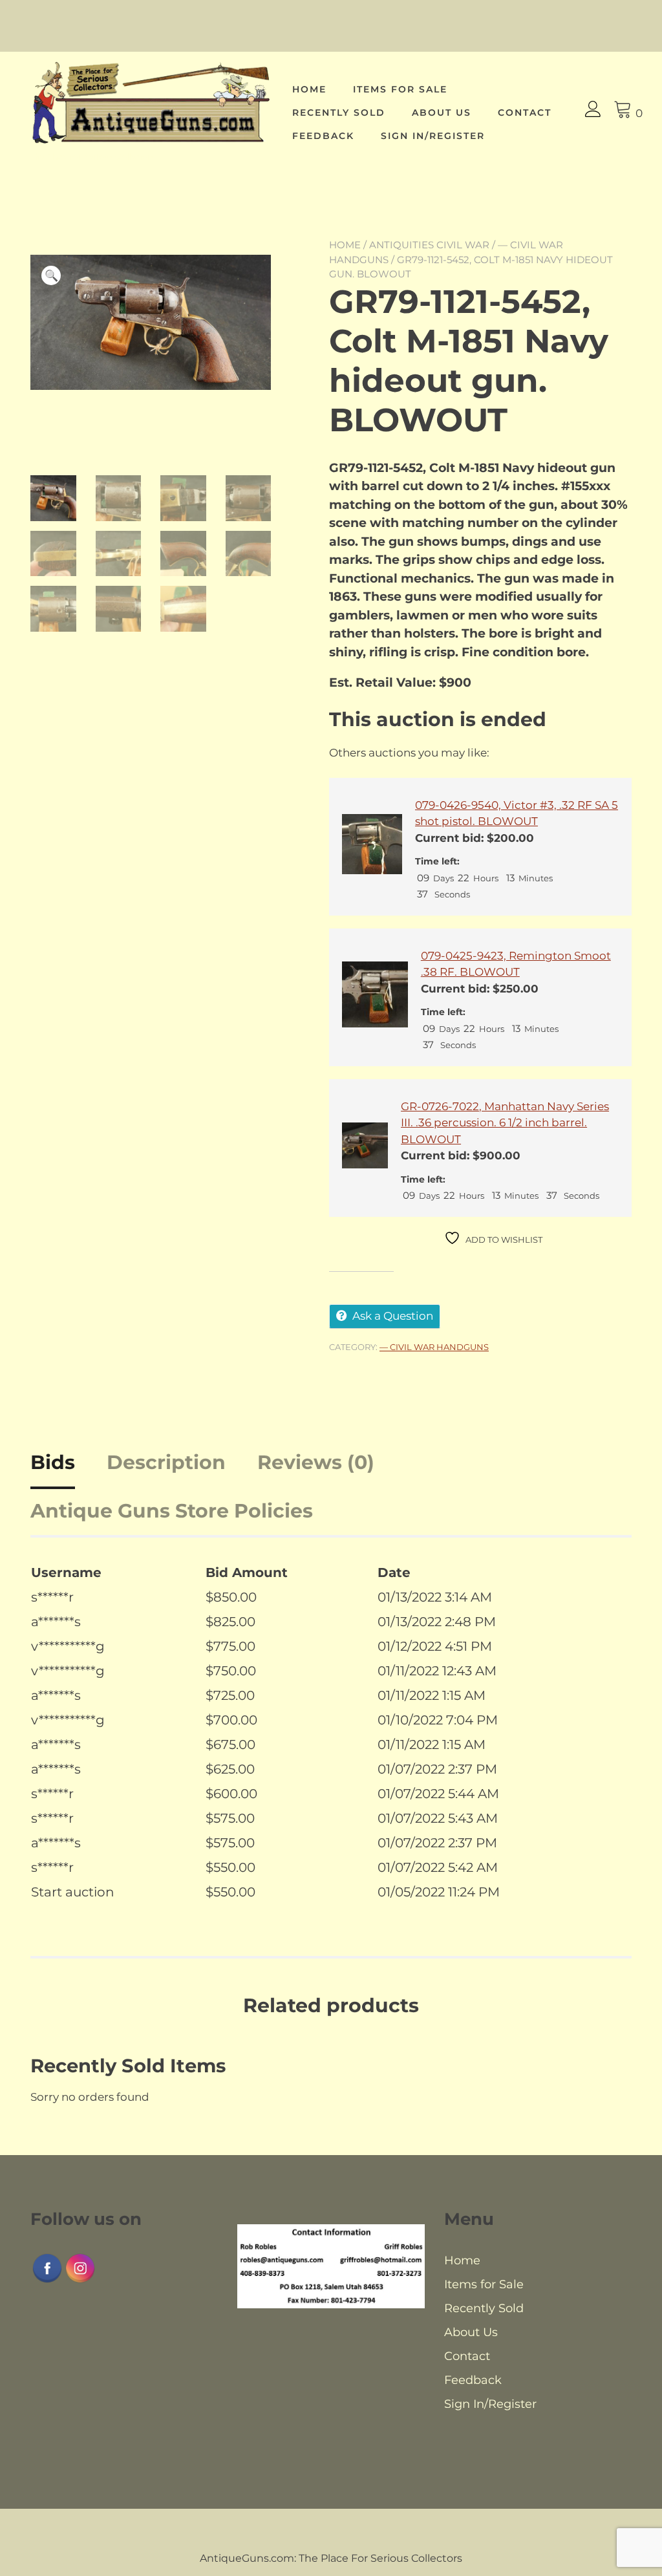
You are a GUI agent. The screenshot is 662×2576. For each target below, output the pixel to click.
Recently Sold (339, 113)
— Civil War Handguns (434, 1347)
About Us (442, 113)
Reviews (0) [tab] (316, 1462)
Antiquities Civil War (429, 245)
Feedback (323, 136)
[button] (51, 275)
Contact (525, 113)
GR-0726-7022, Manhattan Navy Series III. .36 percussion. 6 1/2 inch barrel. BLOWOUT (505, 1123)
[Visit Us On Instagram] (80, 2281)
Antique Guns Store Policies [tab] (172, 1511)
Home (309, 89)
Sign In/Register (433, 136)
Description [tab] (166, 1462)
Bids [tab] (53, 1462)
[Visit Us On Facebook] (47, 2281)
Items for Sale (400, 89)
